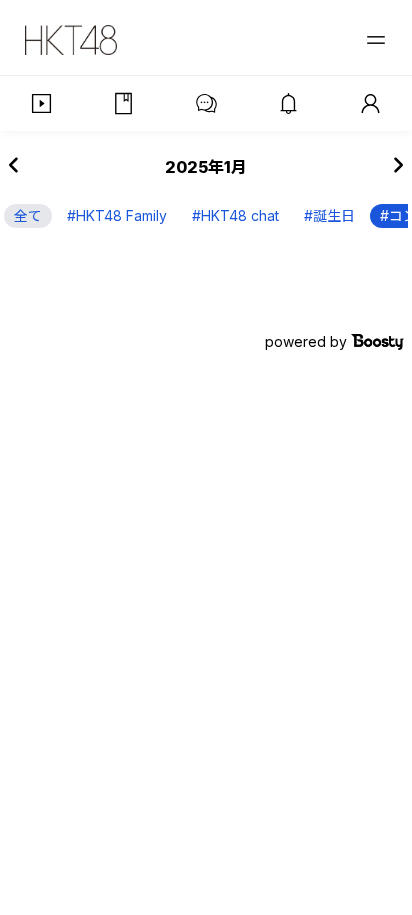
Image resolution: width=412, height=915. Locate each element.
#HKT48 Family (117, 215)
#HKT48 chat (235, 215)
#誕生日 (329, 215)
